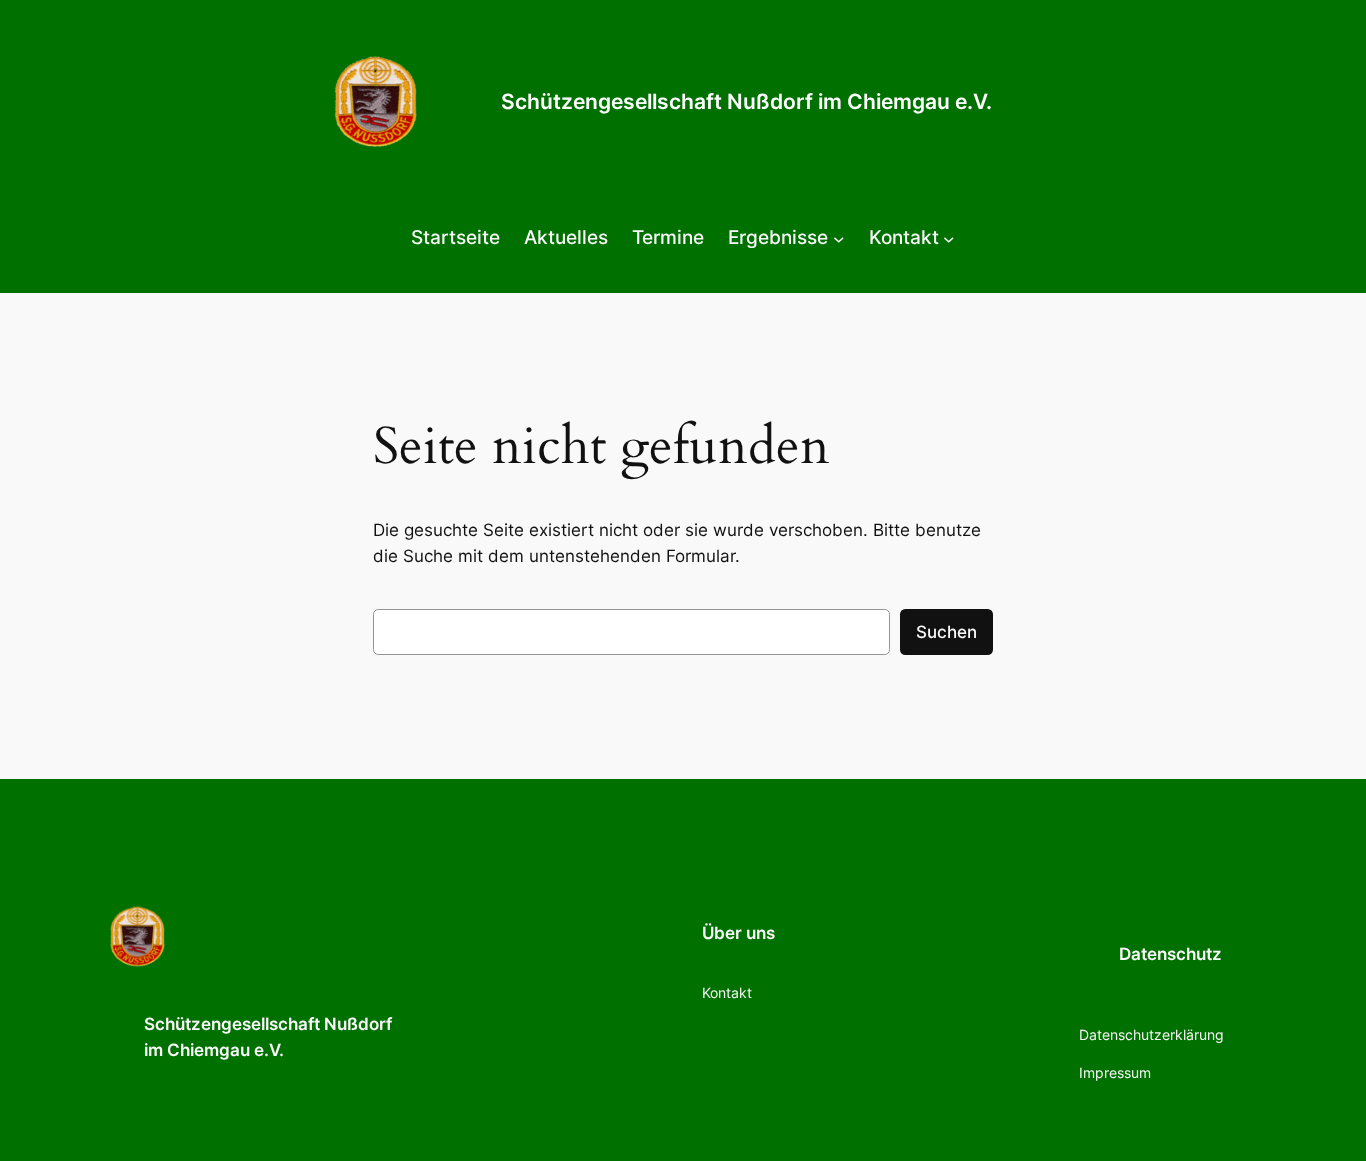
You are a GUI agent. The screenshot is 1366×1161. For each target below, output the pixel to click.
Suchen (946, 632)
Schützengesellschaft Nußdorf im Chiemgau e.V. (746, 101)
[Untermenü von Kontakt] (949, 239)
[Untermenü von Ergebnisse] (839, 239)
